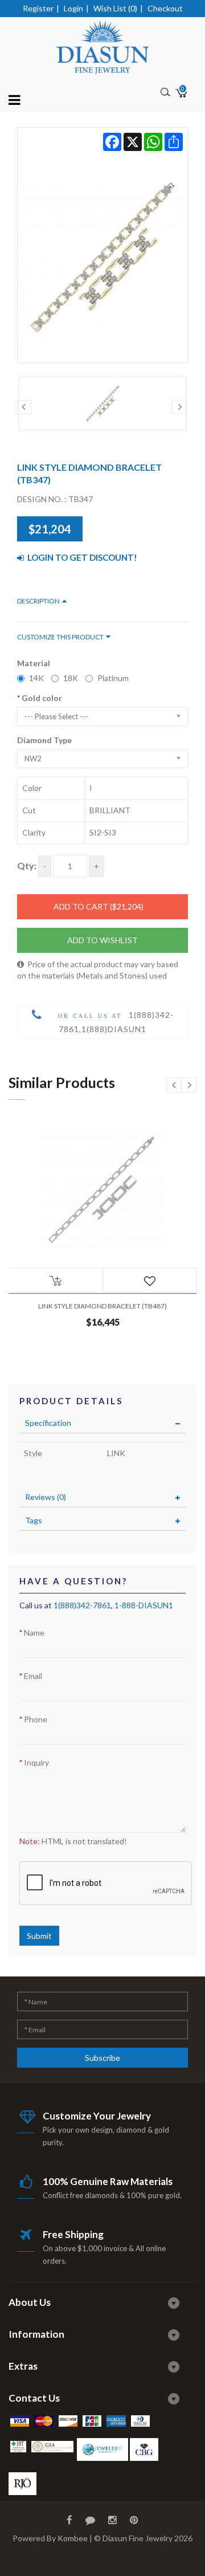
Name (34, 1633)
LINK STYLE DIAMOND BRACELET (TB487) (102, 1306)
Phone (36, 1719)
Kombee (73, 2538)
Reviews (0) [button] (46, 1497)
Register (38, 8)
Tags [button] (34, 1520)
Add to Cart (99, 906)
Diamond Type (44, 740)
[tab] (102, 1423)
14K (36, 678)
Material (34, 663)
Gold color (42, 698)
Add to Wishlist (102, 940)
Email (33, 1676)
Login (73, 8)
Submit (39, 1936)
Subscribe (102, 2058)
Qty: (27, 865)
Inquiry (36, 1762)
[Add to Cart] (56, 1281)
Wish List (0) (115, 8)
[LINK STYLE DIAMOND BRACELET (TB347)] (102, 245)
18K (71, 678)
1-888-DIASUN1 (144, 1605)
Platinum (113, 678)
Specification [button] (48, 1423)
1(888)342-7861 (82, 1605)
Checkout (165, 8)
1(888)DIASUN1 (114, 1029)
